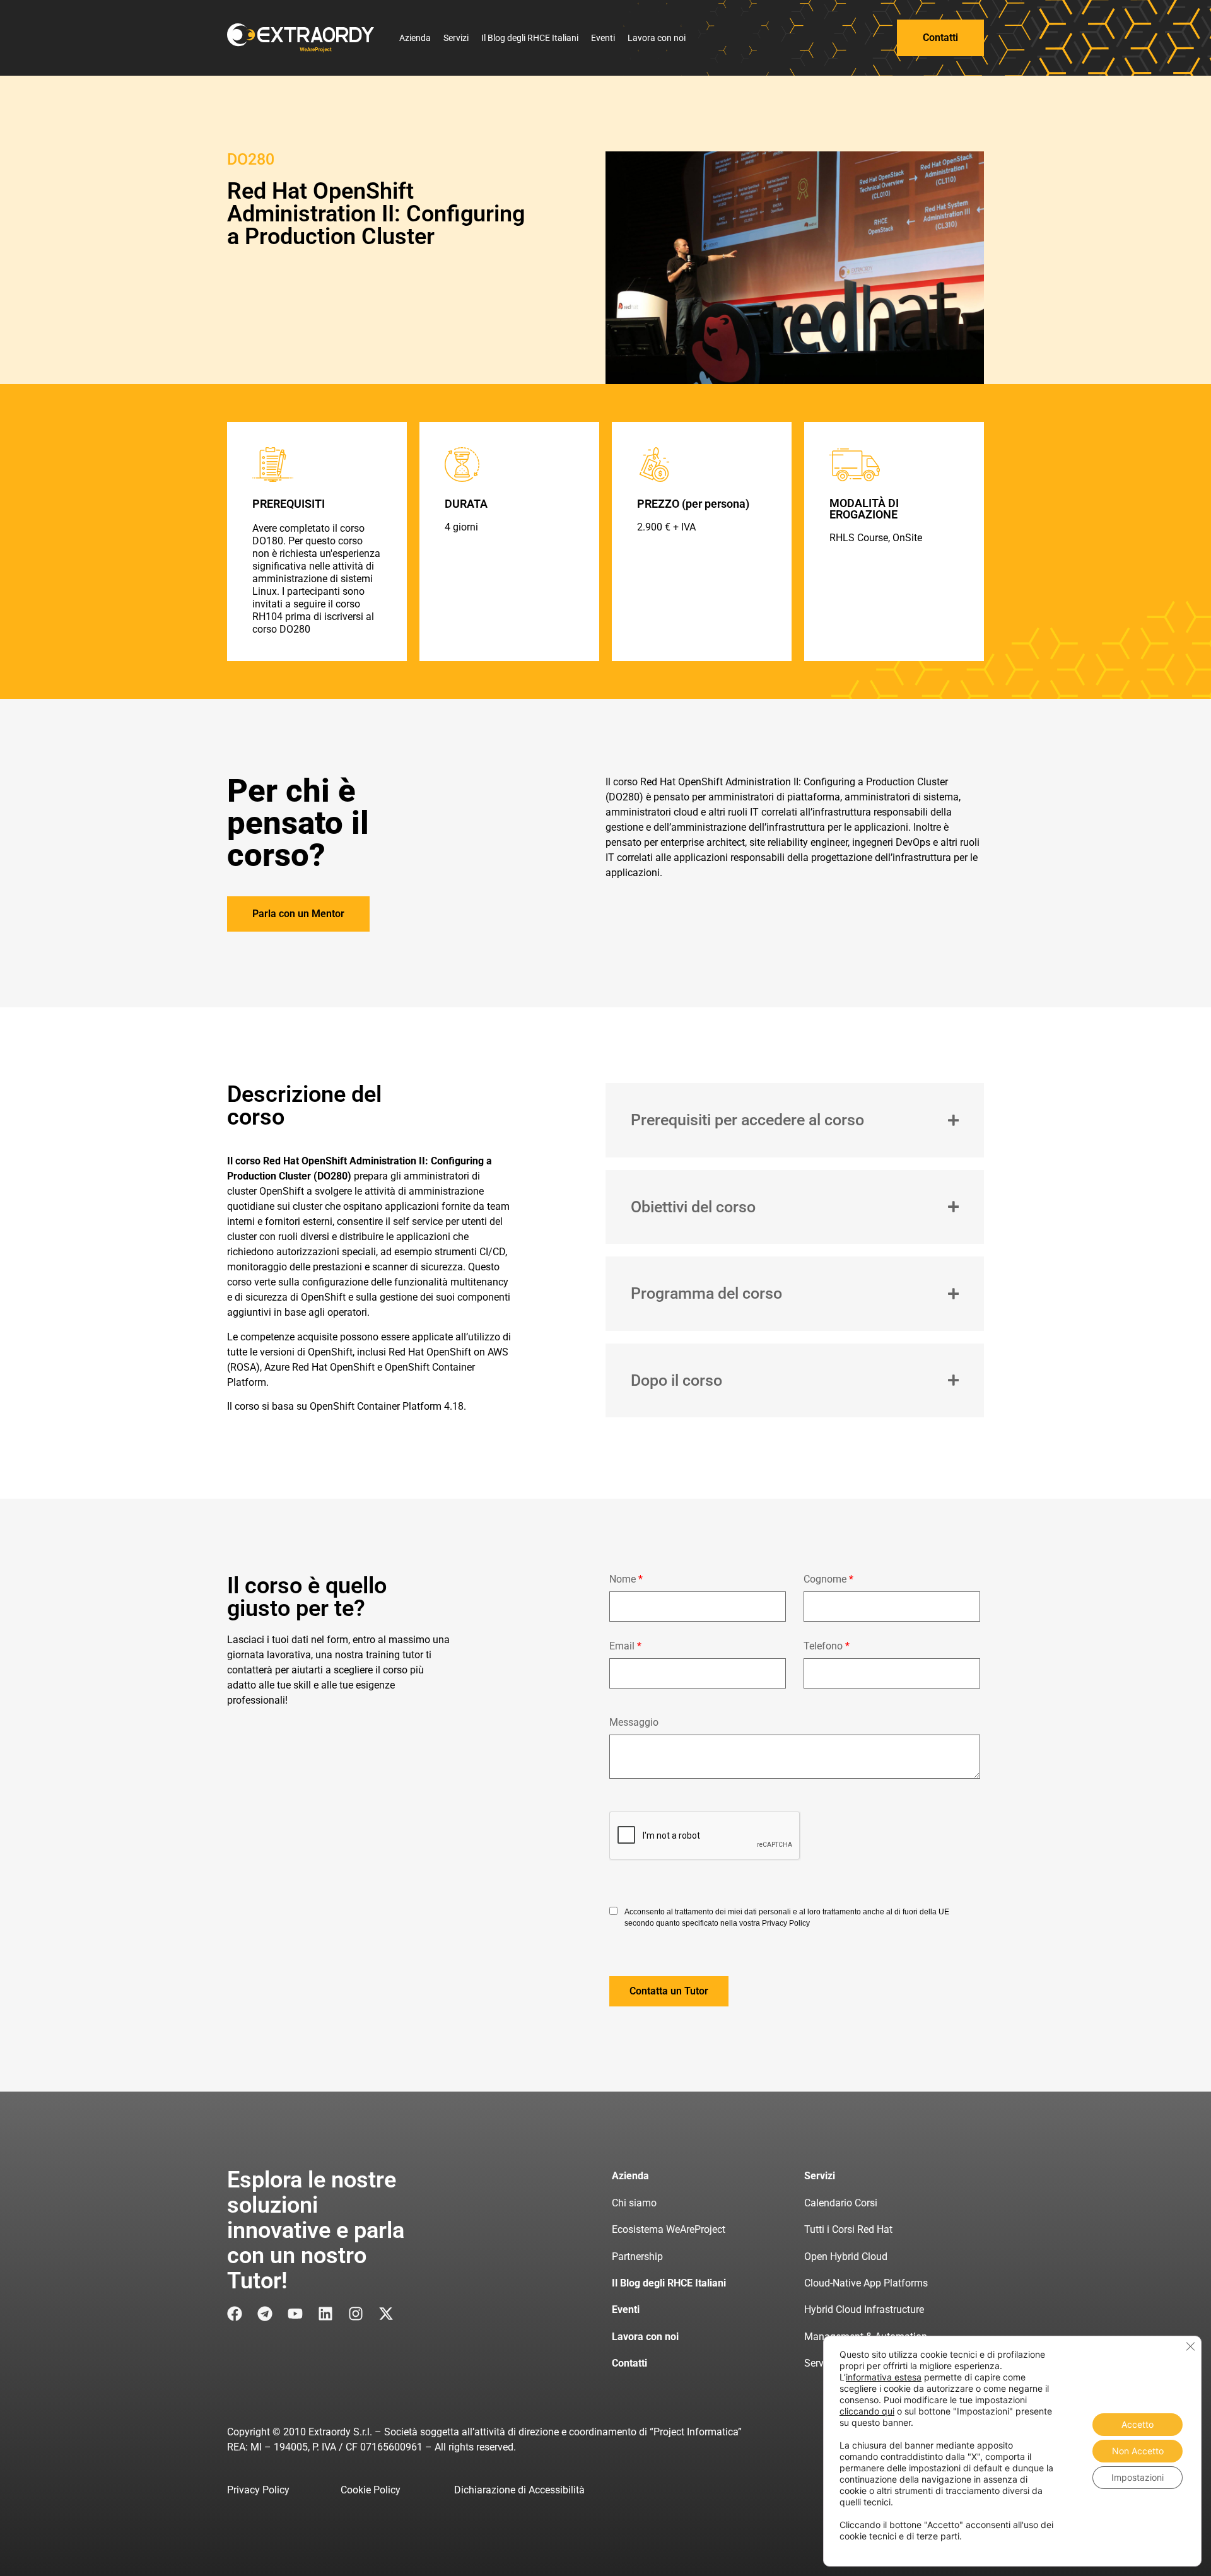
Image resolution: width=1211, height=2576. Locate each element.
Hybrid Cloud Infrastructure (864, 2310)
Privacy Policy (258, 2490)
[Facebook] (235, 2314)
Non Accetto (1138, 2451)
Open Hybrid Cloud (846, 2257)
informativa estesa (884, 2377)
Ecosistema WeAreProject (669, 2229)
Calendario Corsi (841, 2203)
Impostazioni (1138, 2477)
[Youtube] (295, 2314)
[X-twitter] (386, 2314)
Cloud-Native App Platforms (866, 2283)
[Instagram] (356, 2314)
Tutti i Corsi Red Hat (848, 2229)
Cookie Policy (371, 2490)
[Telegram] (265, 2314)
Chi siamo (634, 2203)
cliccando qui (867, 2411)
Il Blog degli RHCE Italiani (530, 38)
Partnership (637, 2257)
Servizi (456, 38)
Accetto (1138, 2424)
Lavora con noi (657, 38)
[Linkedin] (325, 2314)
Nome (626, 1580)
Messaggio (634, 1723)
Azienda (415, 38)
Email (625, 1647)
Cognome (828, 1580)
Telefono (827, 1647)
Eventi (603, 38)
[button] (669, 1991)
